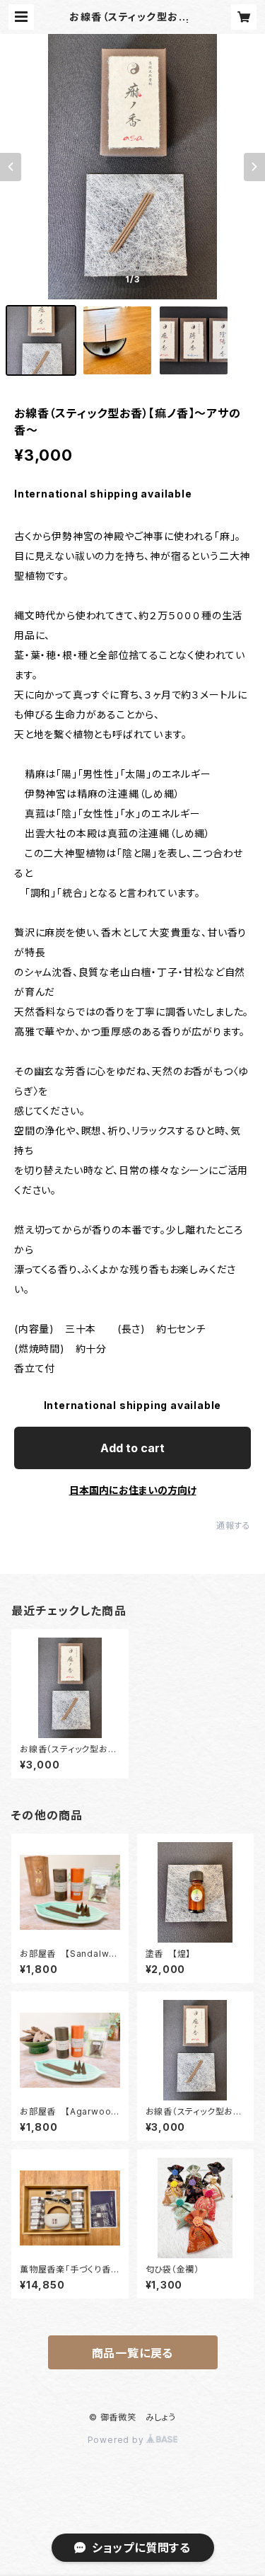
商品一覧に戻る (133, 2353)
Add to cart (132, 1448)
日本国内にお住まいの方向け (133, 1490)
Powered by (117, 2440)
